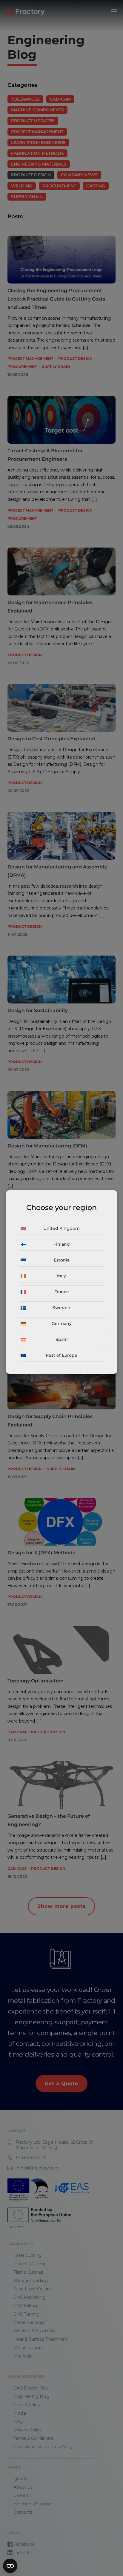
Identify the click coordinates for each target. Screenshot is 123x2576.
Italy (61, 1276)
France (62, 1292)
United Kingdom (61, 1228)
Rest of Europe (61, 1355)
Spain (62, 1339)
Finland (62, 1244)
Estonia (62, 1260)
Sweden (61, 1308)
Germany (62, 1323)
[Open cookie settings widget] (10, 2566)
